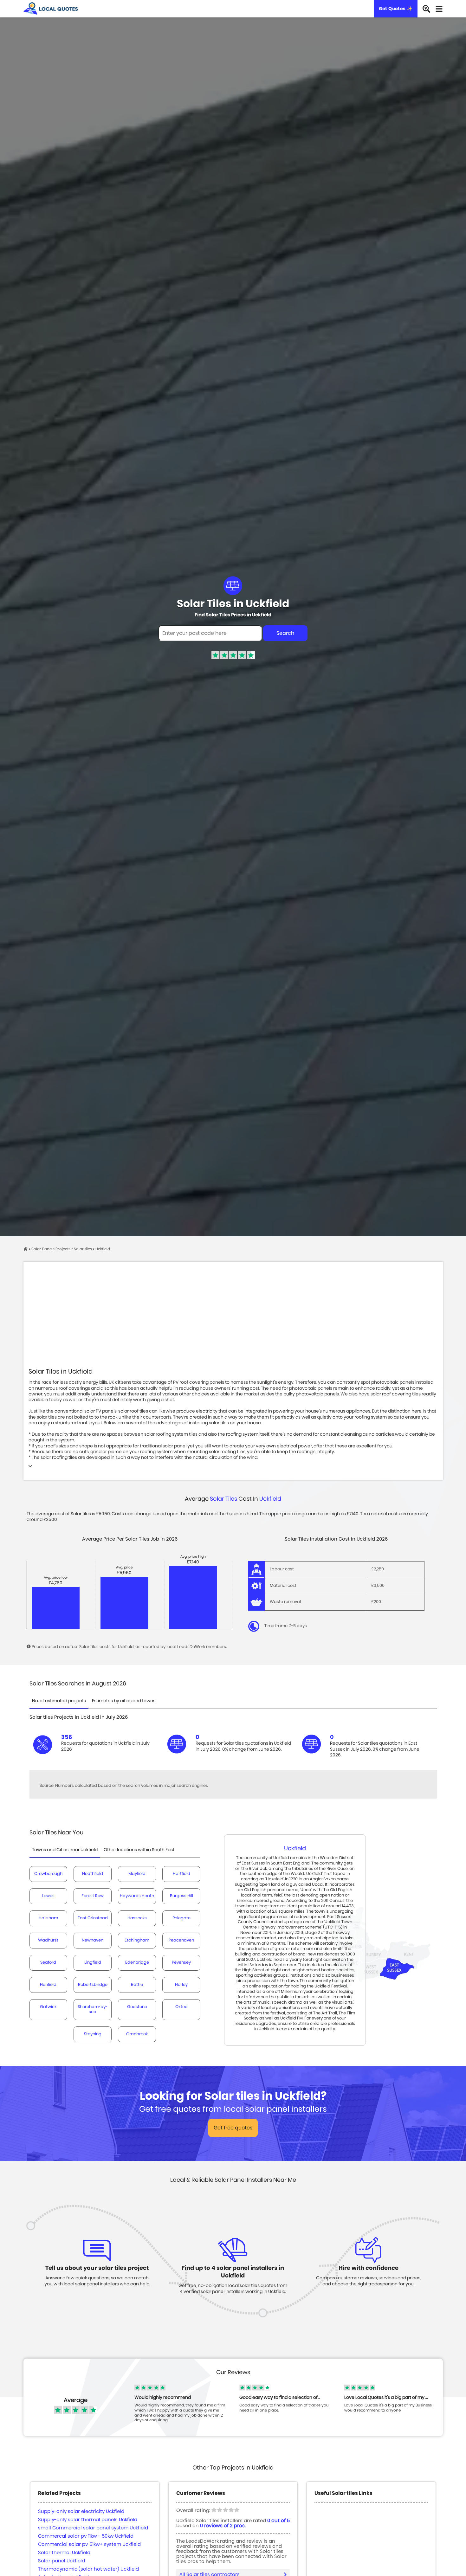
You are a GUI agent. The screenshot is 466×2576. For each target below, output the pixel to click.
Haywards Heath (137, 1896)
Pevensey (181, 1963)
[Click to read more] (30, 1467)
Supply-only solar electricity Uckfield (81, 2512)
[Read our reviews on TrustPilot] (233, 658)
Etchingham (137, 1940)
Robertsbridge (93, 1985)
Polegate (181, 1918)
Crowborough (48, 1874)
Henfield (48, 1985)
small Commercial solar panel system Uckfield (93, 2528)
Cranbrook (137, 2034)
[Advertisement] (233, 1319)
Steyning (93, 2034)
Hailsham (48, 1918)
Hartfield (181, 1874)
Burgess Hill (181, 1896)
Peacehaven (181, 1940)
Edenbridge (137, 1963)
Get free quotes (233, 2128)
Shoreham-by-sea (93, 2009)
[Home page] (26, 1249)
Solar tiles (223, 1499)
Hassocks (137, 1918)
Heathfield (93, 1874)
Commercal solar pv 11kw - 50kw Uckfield (86, 2536)
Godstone (137, 2007)
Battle (137, 1985)
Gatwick (48, 2007)
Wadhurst (48, 1940)
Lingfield (93, 1963)
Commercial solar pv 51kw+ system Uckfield (89, 2544)
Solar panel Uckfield (61, 2561)
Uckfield (270, 1499)
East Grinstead (93, 1918)
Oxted (181, 2007)
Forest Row (93, 1896)
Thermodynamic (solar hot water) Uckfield (88, 2569)
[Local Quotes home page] (51, 9)
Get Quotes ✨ (396, 9)
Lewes (48, 1896)
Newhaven (93, 1940)
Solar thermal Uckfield (64, 2553)
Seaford (48, 1963)
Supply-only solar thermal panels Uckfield (88, 2520)
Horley (181, 1985)
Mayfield (137, 1874)
